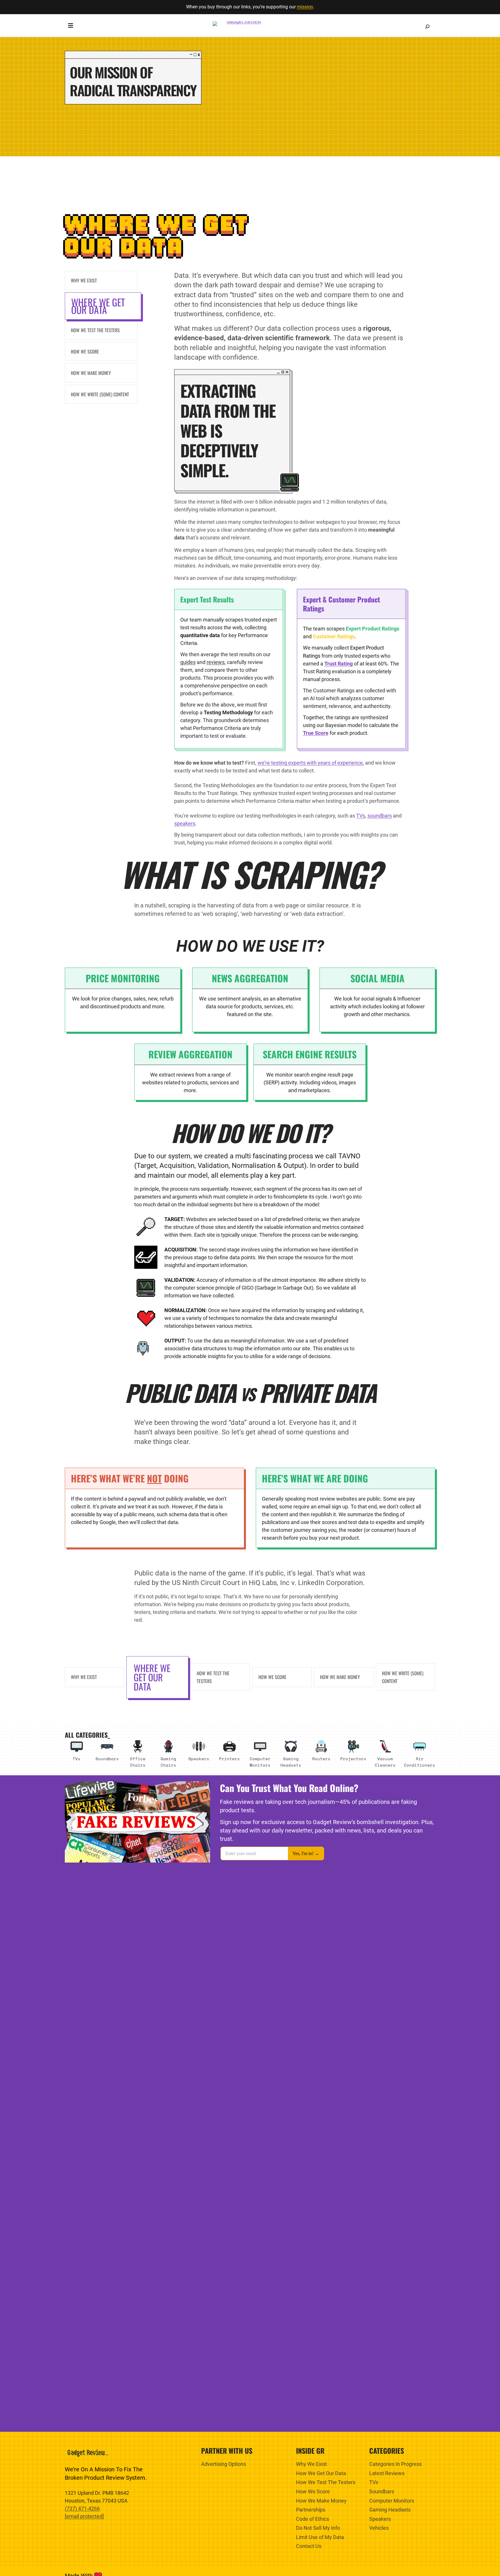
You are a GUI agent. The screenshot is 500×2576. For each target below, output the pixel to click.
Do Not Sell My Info (318, 2528)
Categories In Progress (395, 2464)
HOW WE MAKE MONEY (340, 1677)
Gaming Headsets (291, 1762)
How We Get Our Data (321, 2473)
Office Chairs (138, 1762)
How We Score (272, 1677)
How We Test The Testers (326, 2482)
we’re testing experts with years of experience (310, 763)
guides (188, 662)
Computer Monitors (260, 1762)
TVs (361, 816)
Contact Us (309, 2546)
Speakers (199, 1759)
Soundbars (107, 1759)
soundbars (380, 816)
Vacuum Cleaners (385, 1762)
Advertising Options (224, 2464)
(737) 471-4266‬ (82, 2508)
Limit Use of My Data (320, 2537)
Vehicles (379, 2528)
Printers (229, 1759)
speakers (185, 823)
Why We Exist (84, 1677)
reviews (216, 662)
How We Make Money (321, 2501)
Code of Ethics (312, 2519)
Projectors (353, 1759)
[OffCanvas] (71, 27)
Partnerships (311, 2510)
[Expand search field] (427, 27)
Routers (321, 1759)
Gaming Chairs (168, 1762)
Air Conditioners (420, 1762)
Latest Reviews (387, 2473)
